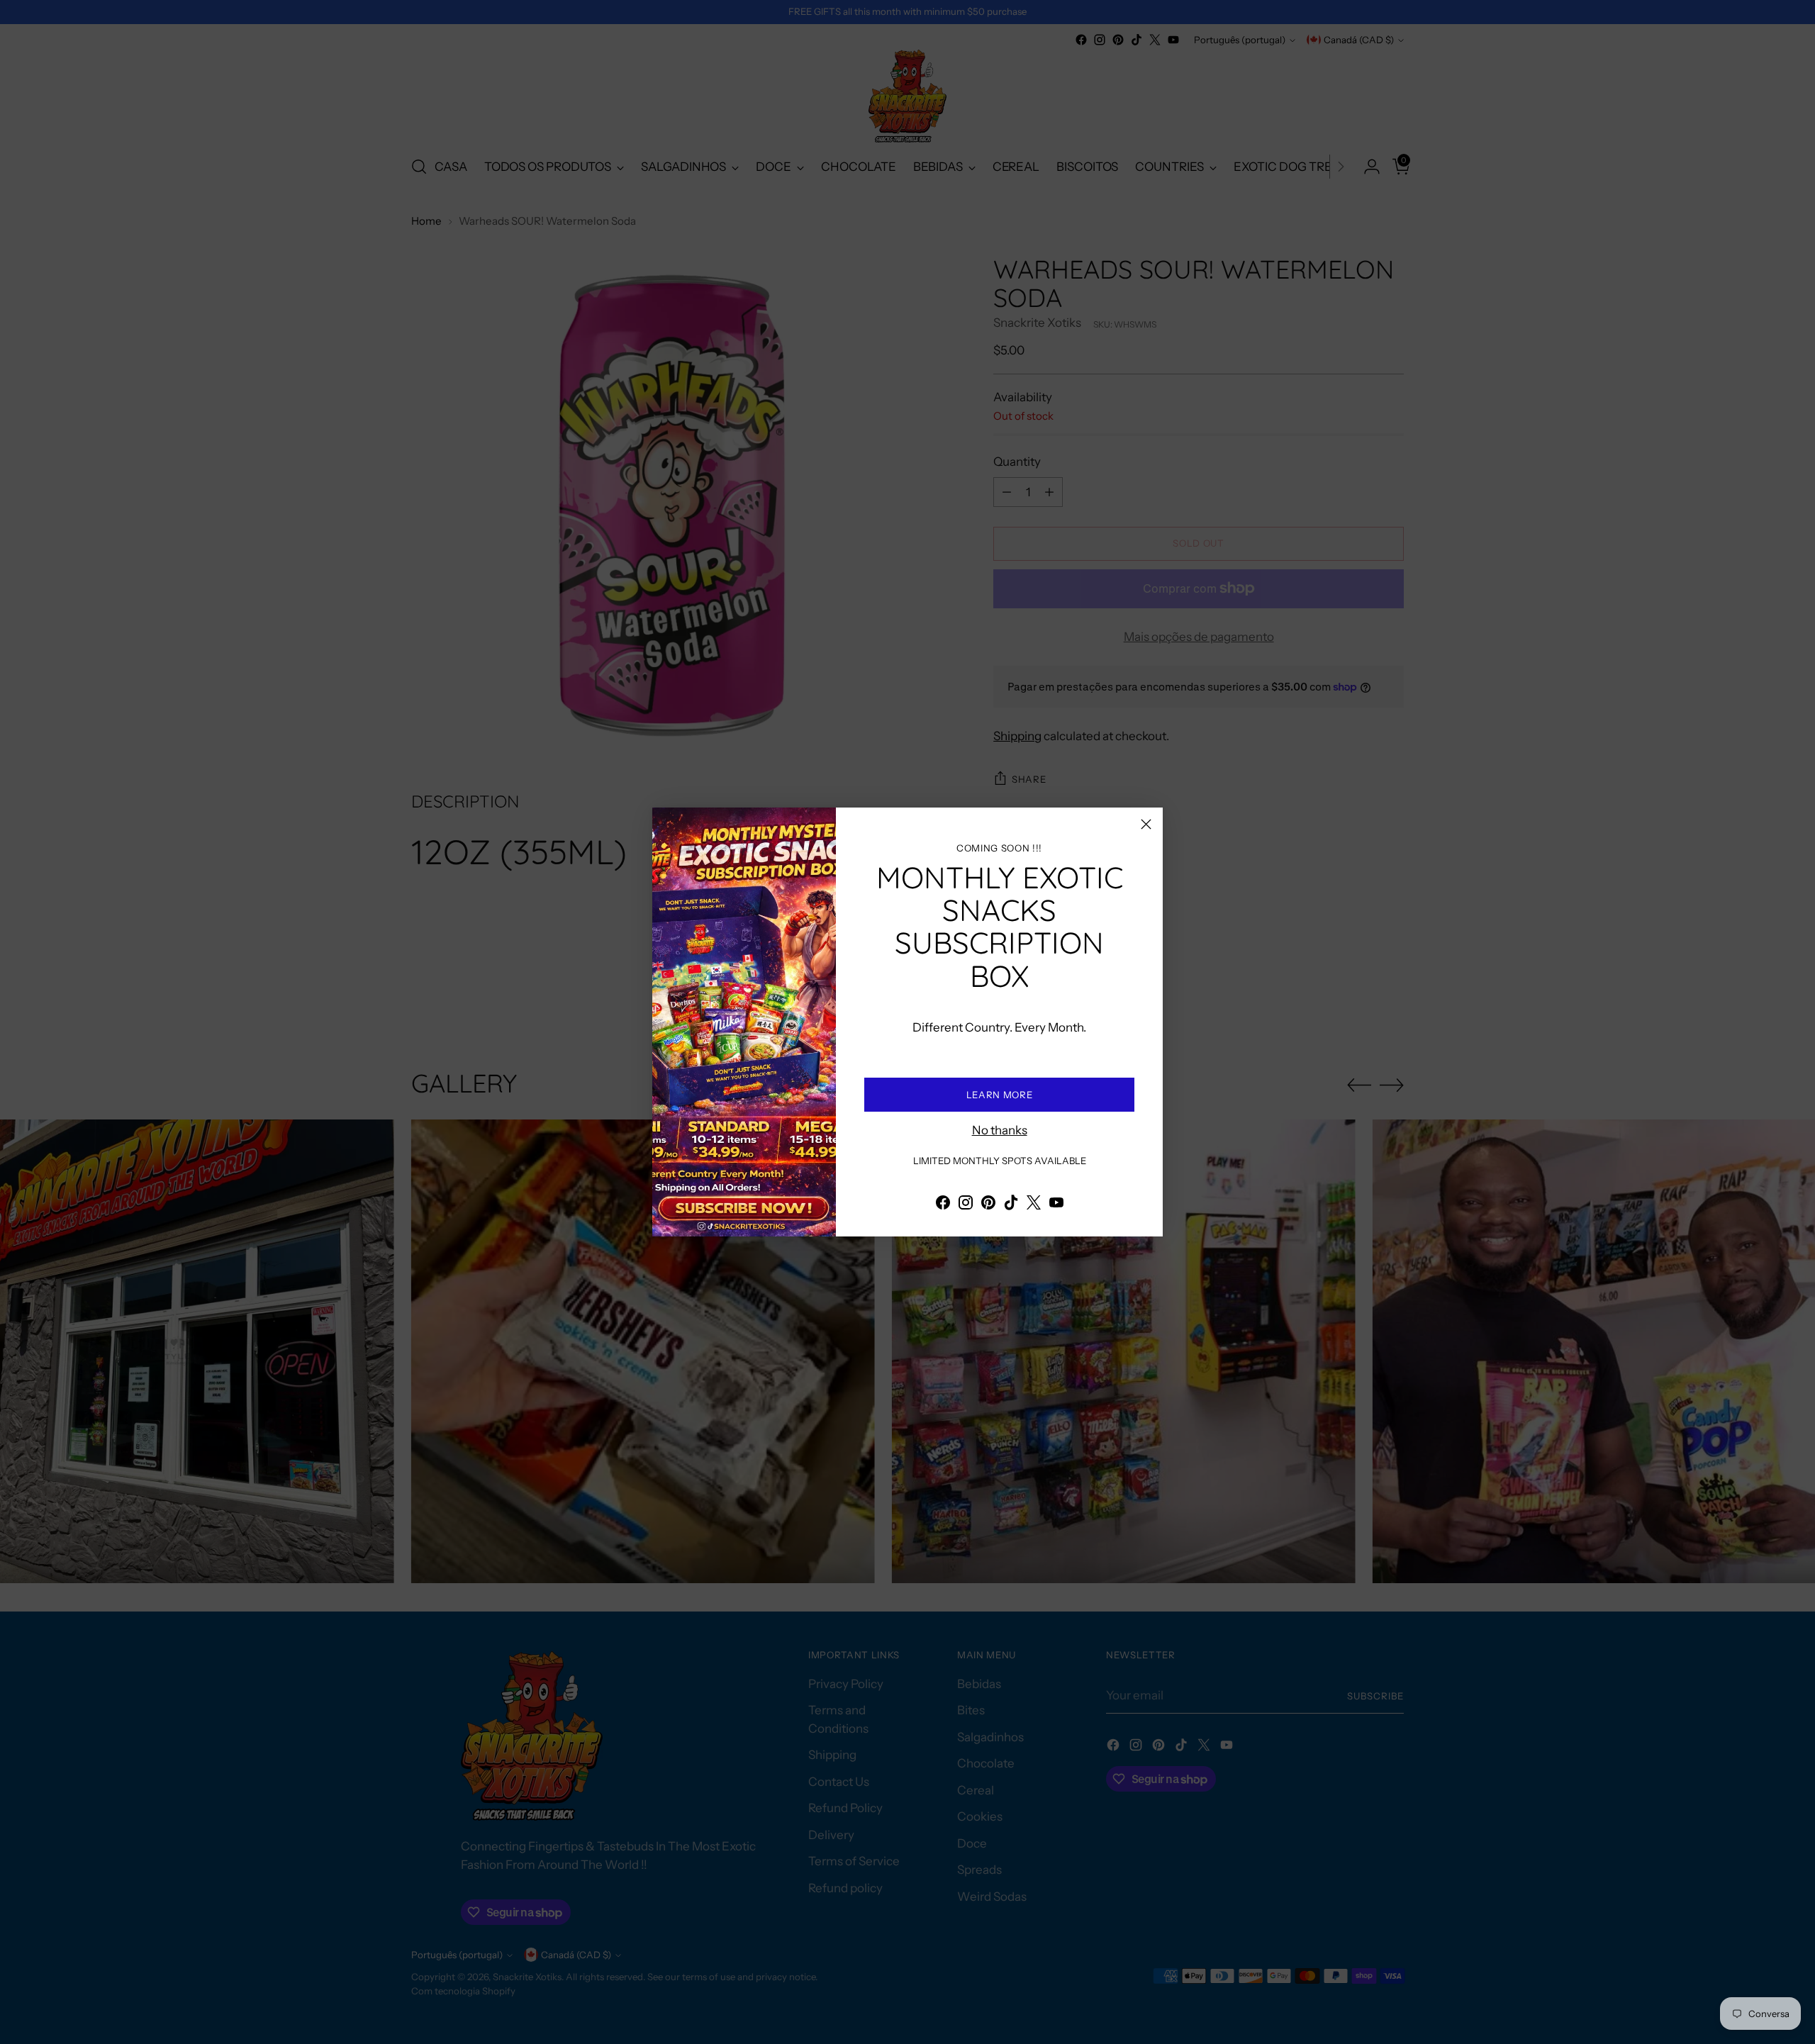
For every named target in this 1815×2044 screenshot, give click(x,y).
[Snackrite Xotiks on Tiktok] (1011, 1205)
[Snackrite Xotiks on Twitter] (1034, 1205)
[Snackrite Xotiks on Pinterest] (988, 1205)
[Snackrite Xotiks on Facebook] (943, 1205)
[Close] (1146, 824)
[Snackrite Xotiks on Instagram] (966, 1205)
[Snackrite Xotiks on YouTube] (1056, 1205)
